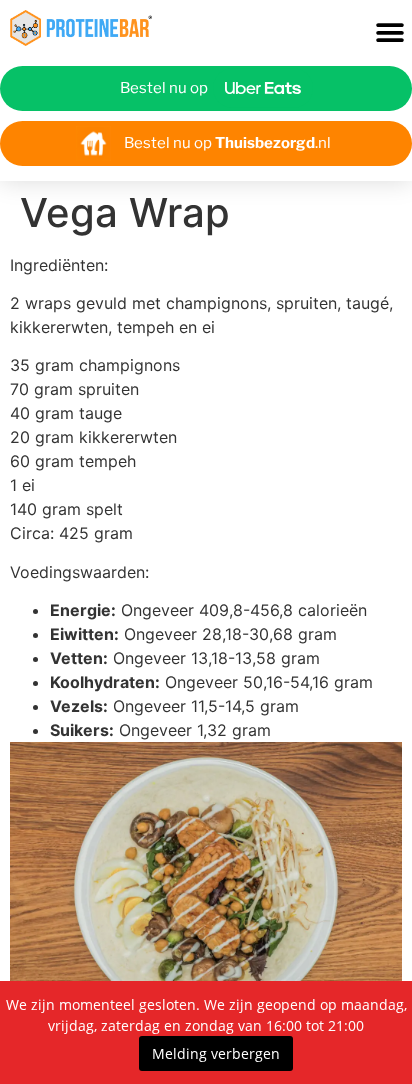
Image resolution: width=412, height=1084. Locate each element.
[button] (389, 33)
